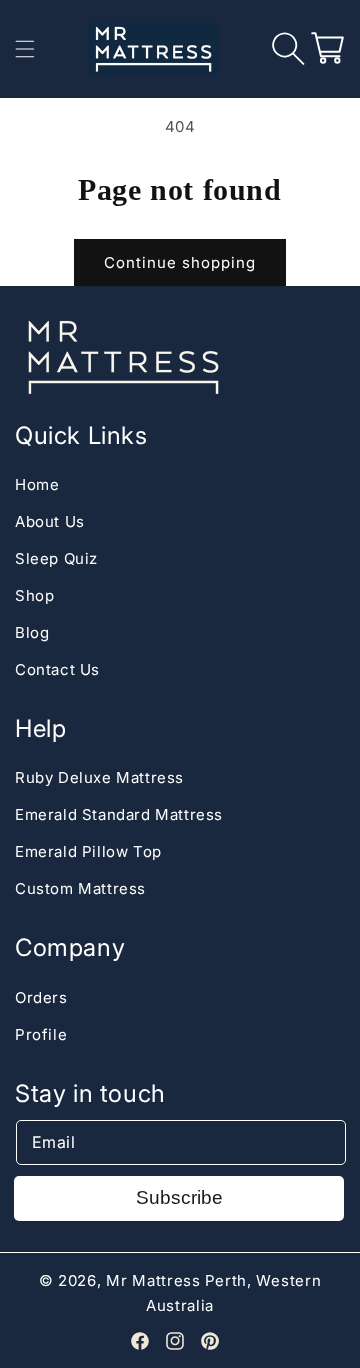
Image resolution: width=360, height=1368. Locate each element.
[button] (25, 49)
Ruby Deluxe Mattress (99, 777)
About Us (50, 521)
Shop (34, 595)
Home (37, 484)
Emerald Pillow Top (88, 851)
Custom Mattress (80, 888)
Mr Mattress (153, 1280)
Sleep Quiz (56, 558)
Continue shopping (180, 262)
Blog (32, 632)
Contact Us (57, 669)
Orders (41, 997)
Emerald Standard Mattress (119, 814)
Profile (41, 1034)
